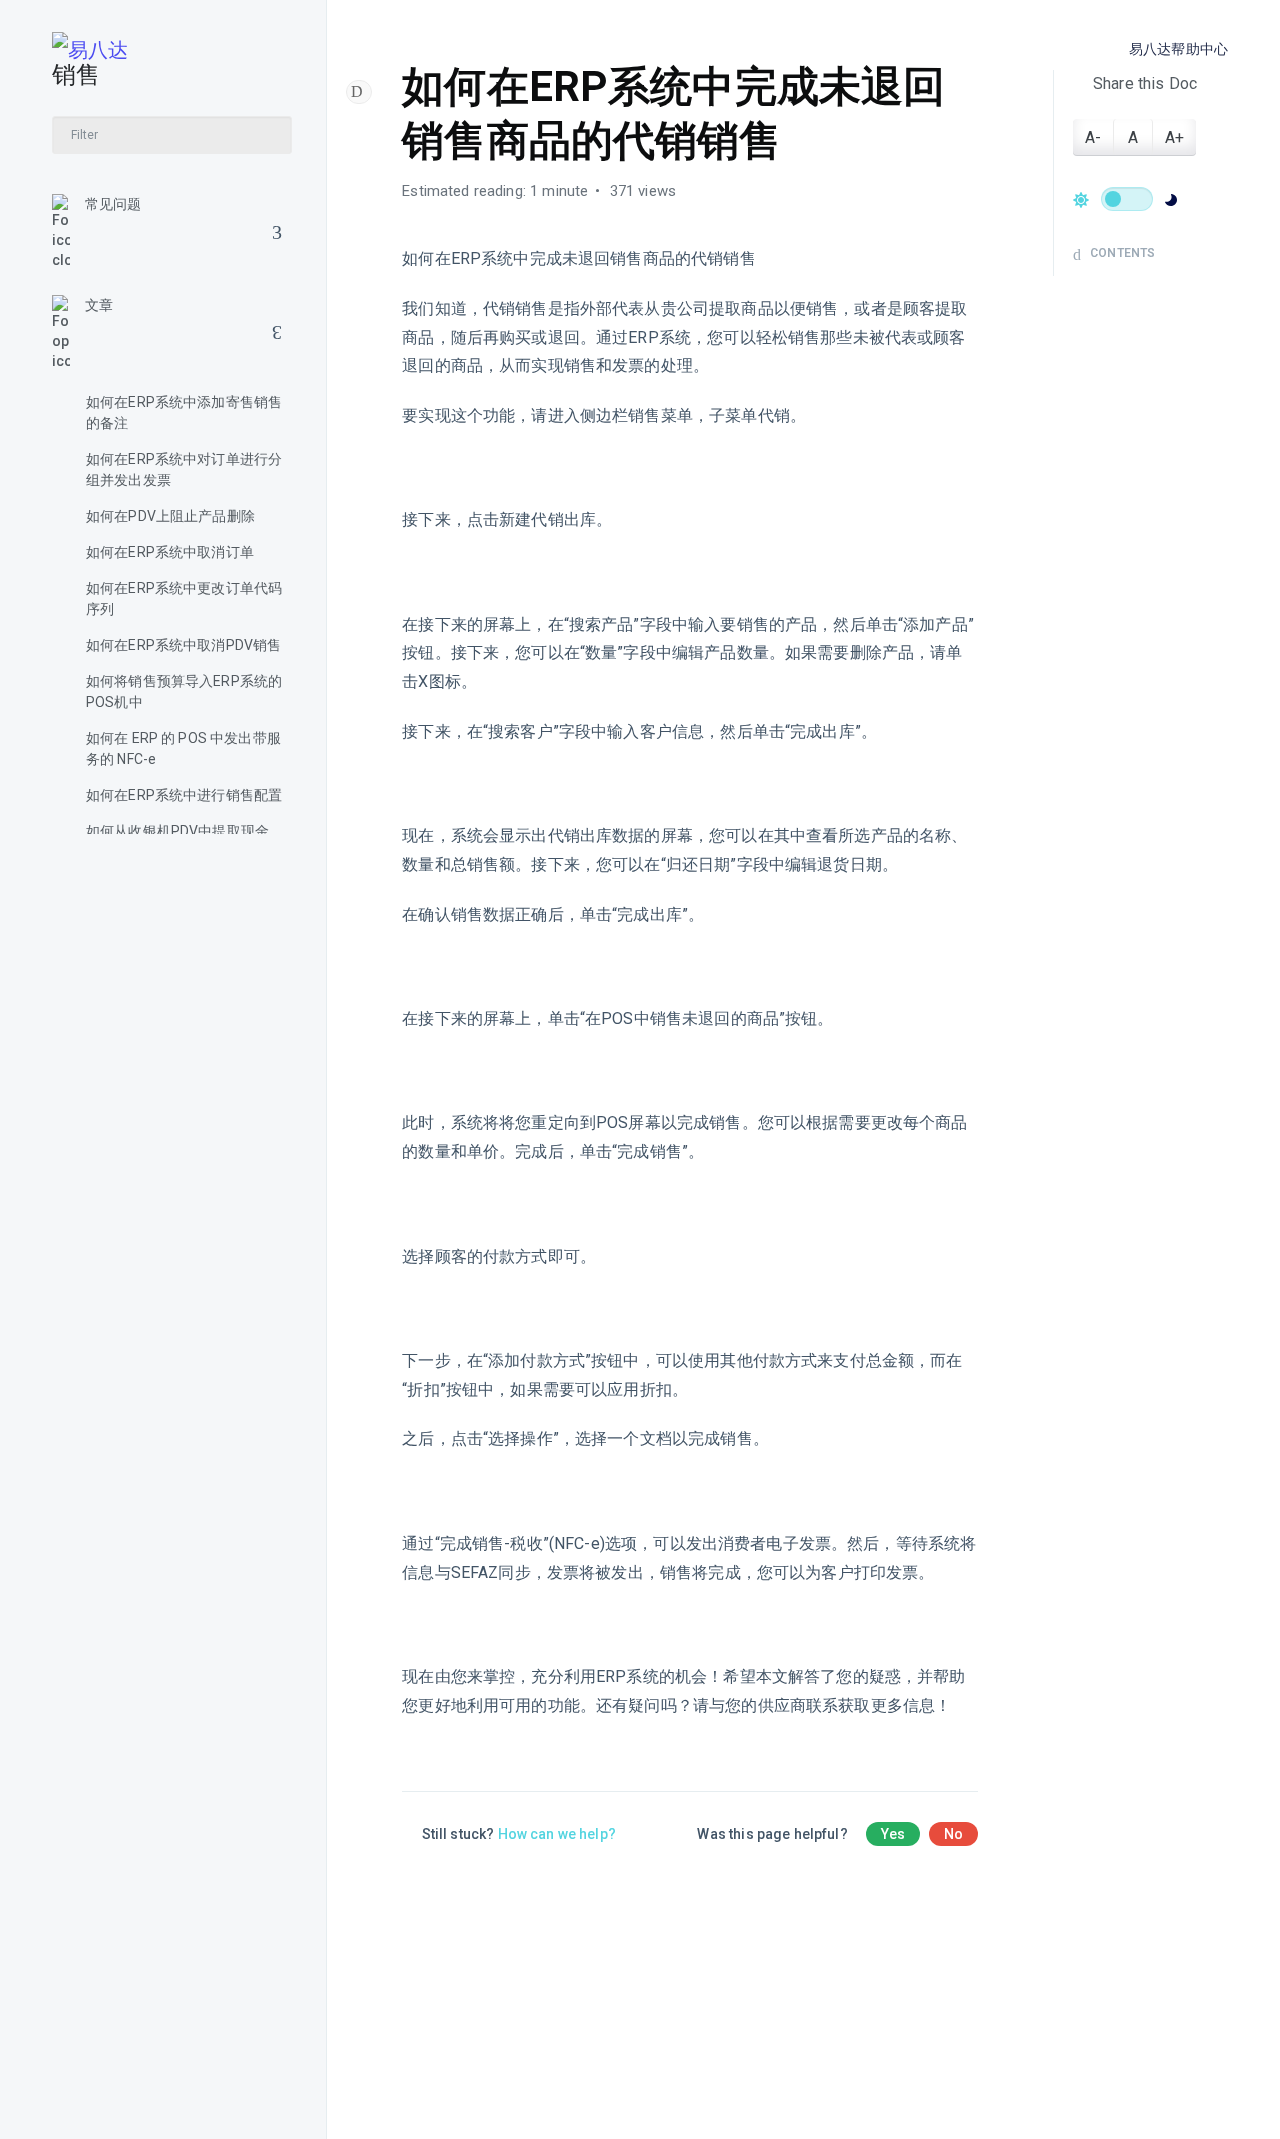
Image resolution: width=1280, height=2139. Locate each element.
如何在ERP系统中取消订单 (170, 552)
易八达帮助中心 (1178, 49)
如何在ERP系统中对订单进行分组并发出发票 (184, 469)
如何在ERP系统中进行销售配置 (184, 795)
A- (1093, 137)
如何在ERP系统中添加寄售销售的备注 (184, 412)
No (953, 1834)
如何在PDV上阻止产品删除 (170, 516)
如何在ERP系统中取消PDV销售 (183, 645)
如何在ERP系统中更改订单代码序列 (184, 598)
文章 (99, 305)
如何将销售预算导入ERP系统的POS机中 (184, 691)
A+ (1174, 137)
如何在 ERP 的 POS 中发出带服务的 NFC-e (183, 748)
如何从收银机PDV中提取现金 (177, 831)
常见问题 (113, 204)
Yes (893, 1834)
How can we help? (557, 1834)
